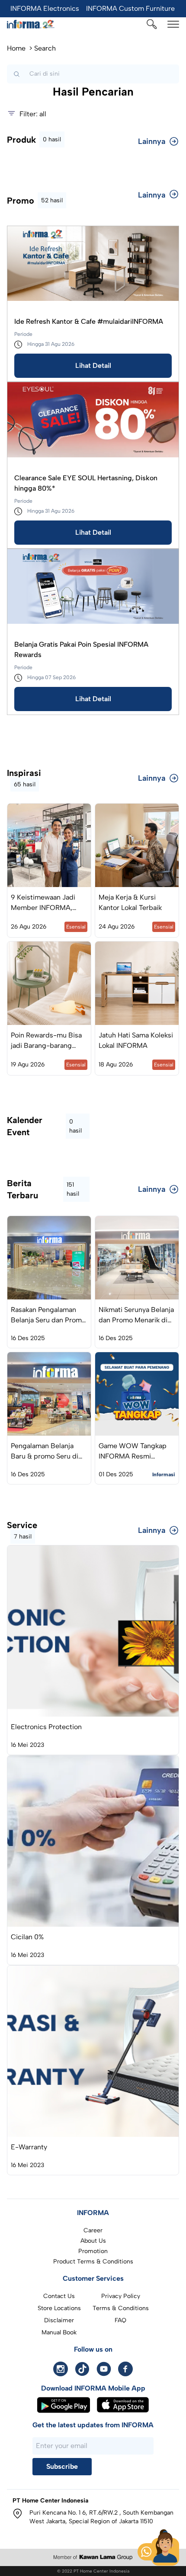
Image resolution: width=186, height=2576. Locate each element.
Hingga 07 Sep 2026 (51, 677)
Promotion (93, 2251)
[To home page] (31, 24)
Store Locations (59, 2308)
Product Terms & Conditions (93, 2262)
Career (93, 2230)
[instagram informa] (61, 2369)
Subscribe (62, 2466)
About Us (93, 2241)
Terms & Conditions (121, 2308)
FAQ (120, 2320)
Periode (23, 334)
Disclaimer (59, 2320)
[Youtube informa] (104, 2369)
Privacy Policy (121, 2296)
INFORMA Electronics (45, 8)
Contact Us (59, 2296)
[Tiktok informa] (82, 2369)
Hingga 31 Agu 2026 (51, 344)
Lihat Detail (93, 365)
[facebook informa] (125, 2369)
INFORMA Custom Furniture (130, 8)
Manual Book (59, 2332)
